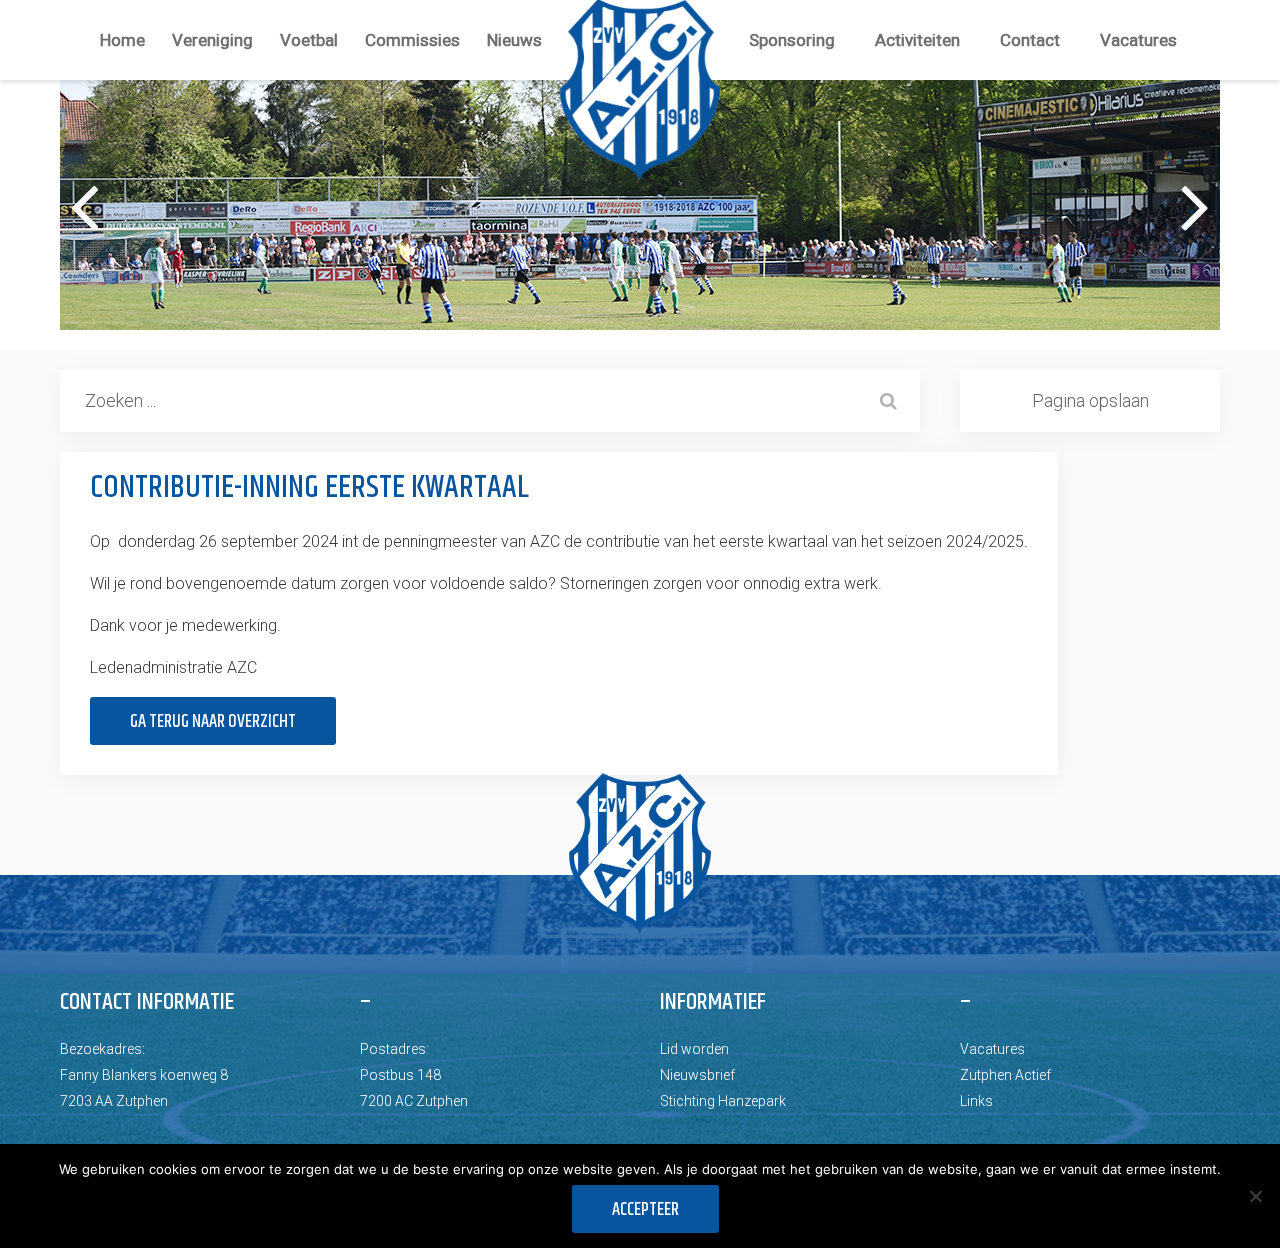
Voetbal (309, 40)
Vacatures (1138, 40)
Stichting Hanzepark (723, 1101)
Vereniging (212, 40)
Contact (1030, 40)
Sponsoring (792, 40)
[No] (1255, 1196)
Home (122, 40)
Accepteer (645, 1210)
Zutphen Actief (1005, 1075)
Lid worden (694, 1049)
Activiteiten (917, 40)
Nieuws (514, 40)
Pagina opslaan (1090, 400)
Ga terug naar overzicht (213, 722)
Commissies (412, 40)
